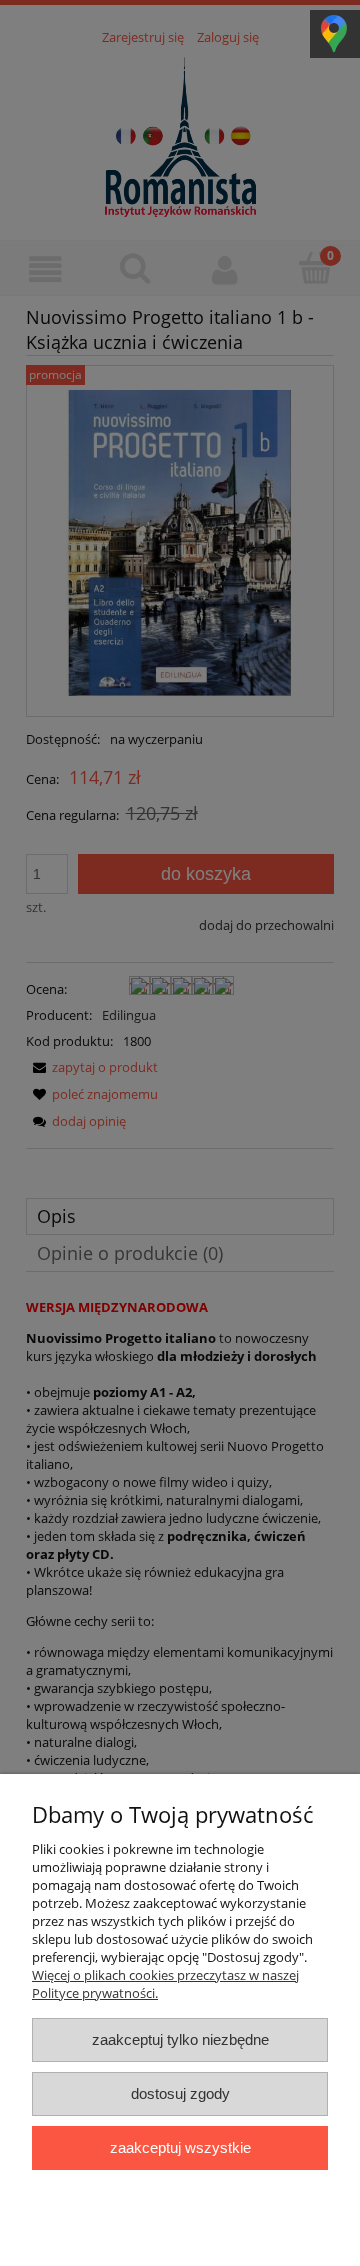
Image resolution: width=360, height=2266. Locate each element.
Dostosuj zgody (180, 2093)
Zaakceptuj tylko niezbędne (180, 2039)
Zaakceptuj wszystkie (180, 2147)
